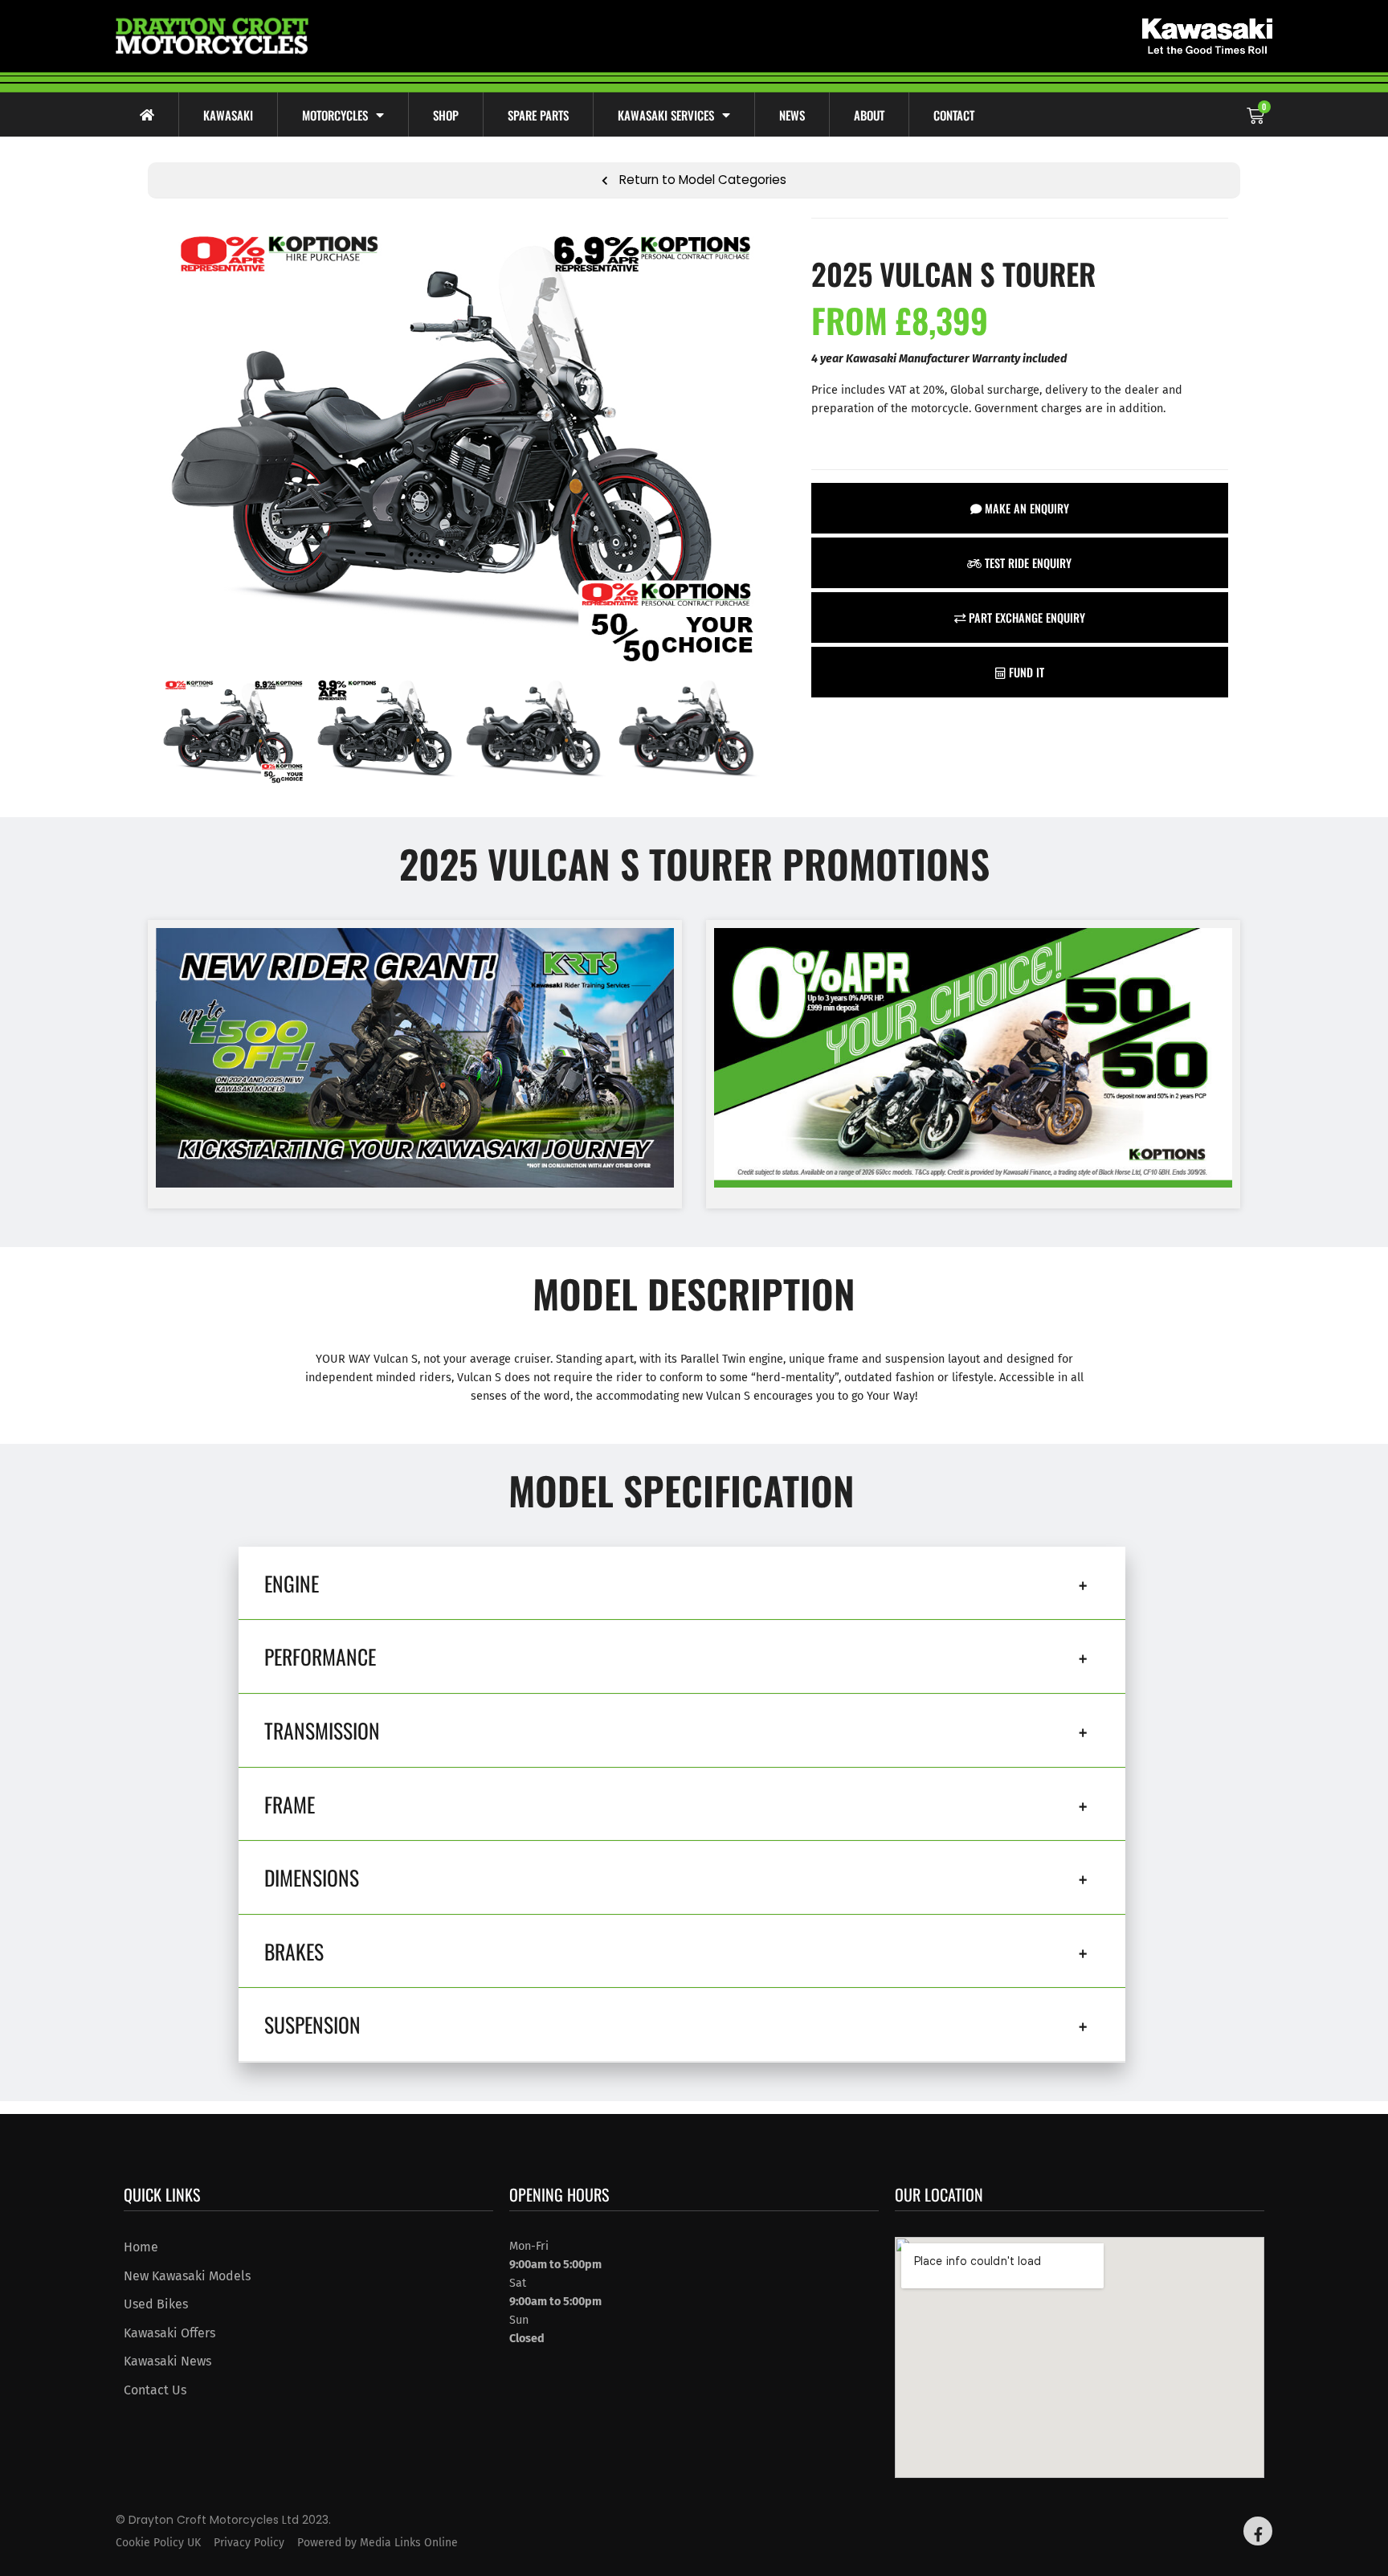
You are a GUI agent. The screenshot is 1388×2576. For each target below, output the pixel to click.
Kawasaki (228, 115)
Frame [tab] (290, 1804)
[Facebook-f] (1258, 2531)
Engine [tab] (292, 1583)
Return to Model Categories (701, 180)
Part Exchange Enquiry (1025, 617)
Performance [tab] (320, 1656)
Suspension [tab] (312, 2024)
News (792, 115)
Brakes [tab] (294, 1951)
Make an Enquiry (1025, 508)
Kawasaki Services (666, 115)
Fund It (1025, 672)
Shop (446, 115)
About (869, 115)
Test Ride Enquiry (1027, 563)
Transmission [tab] (322, 1730)
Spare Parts (538, 115)
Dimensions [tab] (312, 1877)
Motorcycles (335, 115)
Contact (954, 115)
